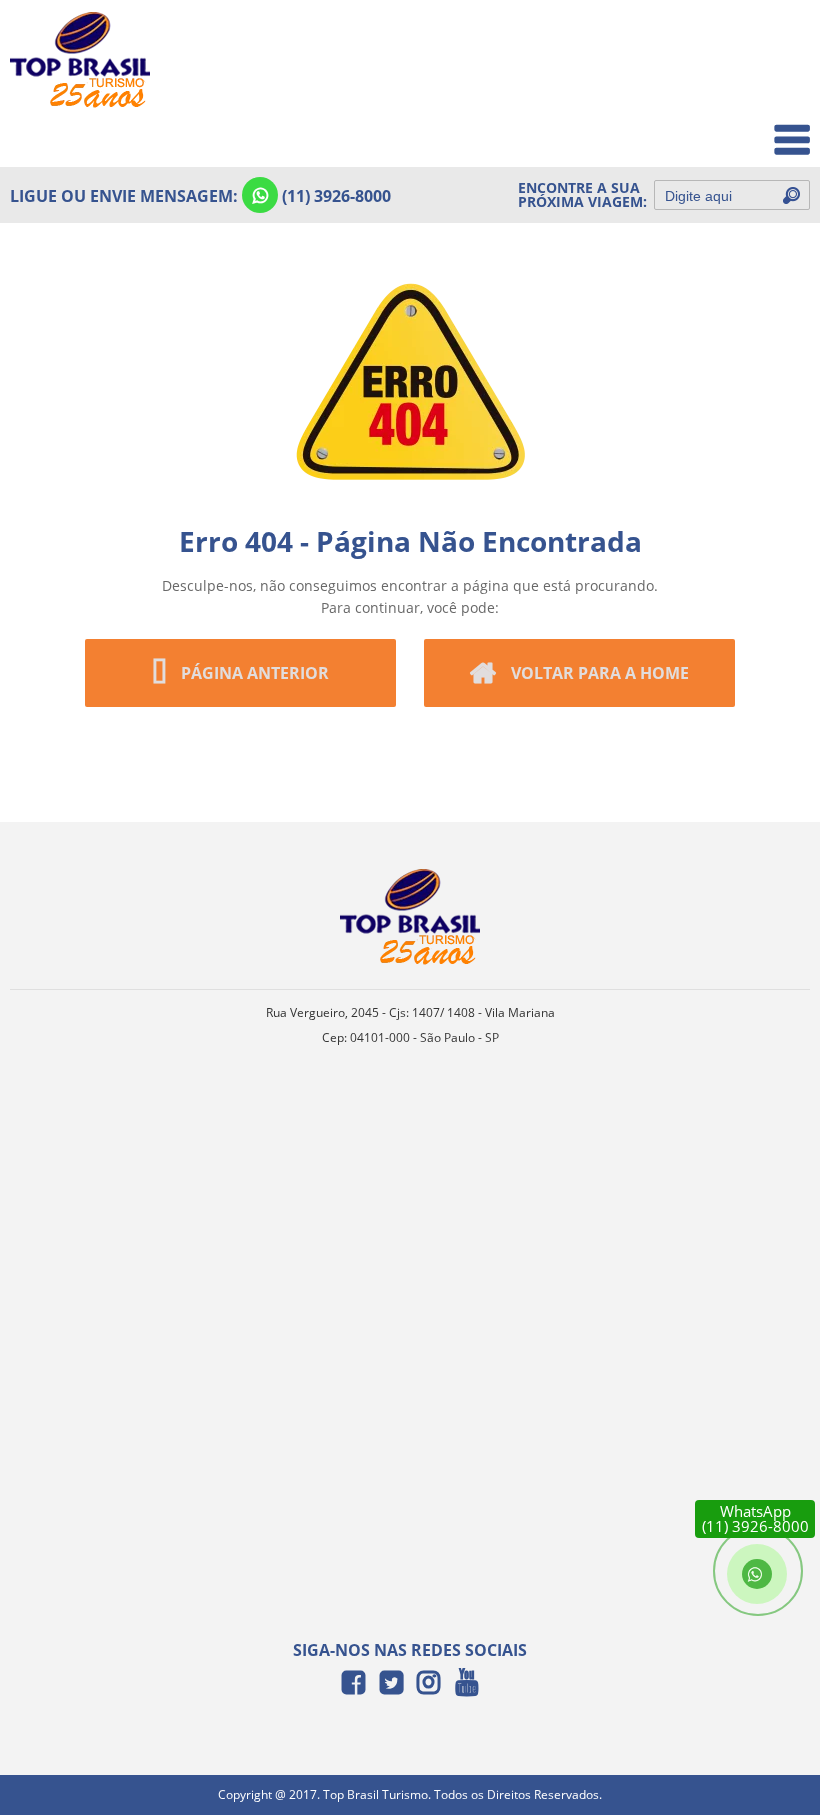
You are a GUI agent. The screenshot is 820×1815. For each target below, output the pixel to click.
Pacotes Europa (743, 129)
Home (776, 41)
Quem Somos (751, 85)
